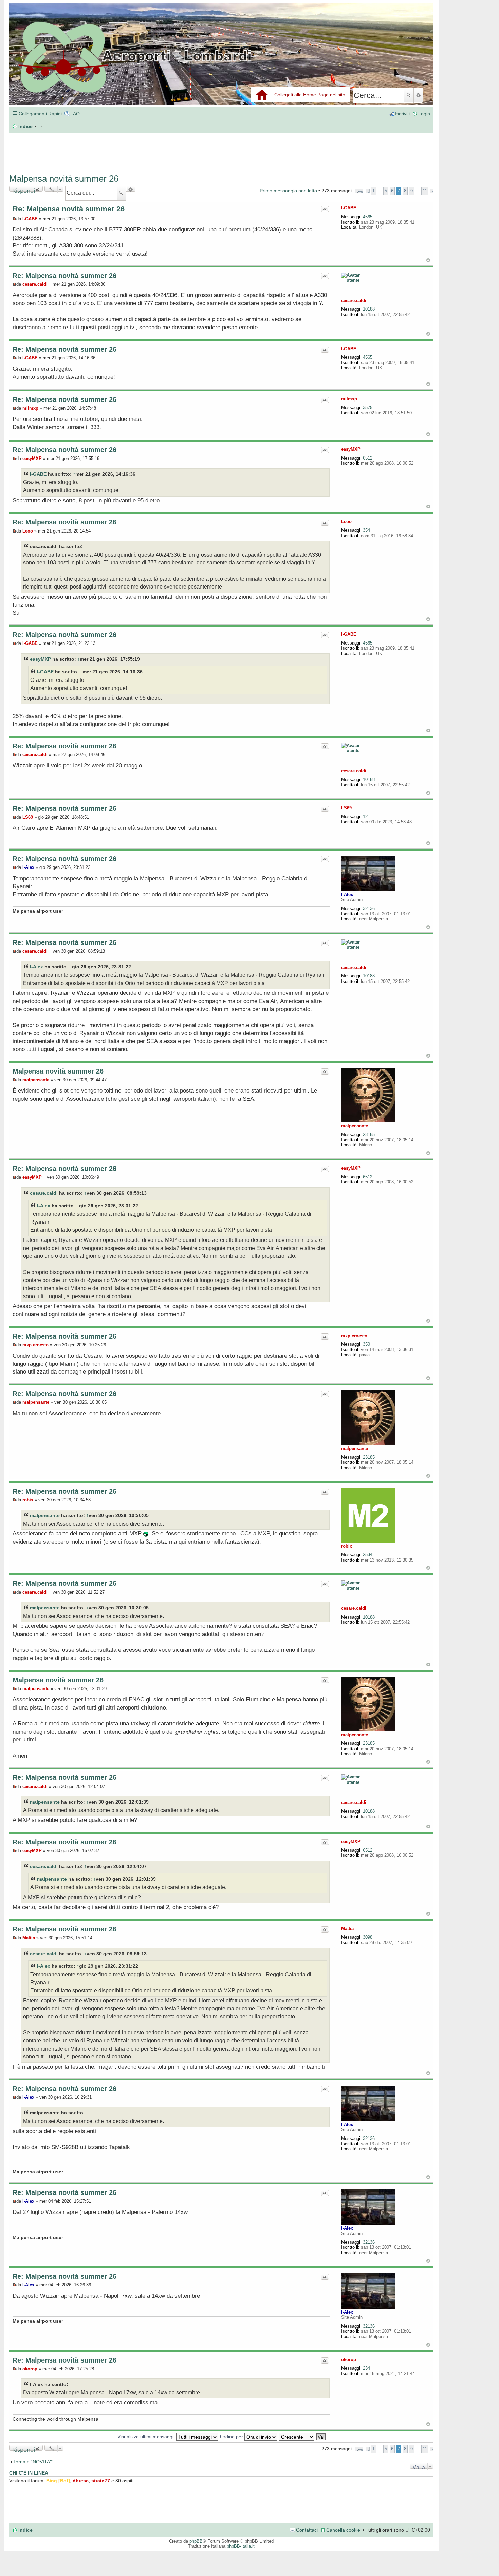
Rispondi (24, 189)
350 (366, 1344)
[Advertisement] (111, 150)
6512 (368, 458)
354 (366, 530)
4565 (368, 217)
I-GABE (349, 208)
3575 (368, 407)
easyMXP (351, 449)
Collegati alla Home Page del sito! (310, 95)
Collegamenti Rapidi (40, 114)
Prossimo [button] (432, 191)
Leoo (346, 521)
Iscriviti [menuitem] (402, 114)
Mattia (347, 1929)
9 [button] (412, 191)
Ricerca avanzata (418, 95)
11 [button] (425, 191)
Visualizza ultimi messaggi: (147, 2437)
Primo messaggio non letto (288, 191)
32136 (369, 908)
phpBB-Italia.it (241, 2546)
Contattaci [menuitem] (307, 2530)
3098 (368, 1937)
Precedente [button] (368, 191)
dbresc (81, 2481)
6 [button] (392, 191)
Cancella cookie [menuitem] (343, 2530)
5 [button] (386, 191)
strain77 (101, 2481)
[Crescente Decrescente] (297, 2437)
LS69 (346, 808)
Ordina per (232, 2437)
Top (428, 260)
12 (365, 816)
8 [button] (405, 191)
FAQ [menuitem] (75, 114)
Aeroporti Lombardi (221, 62)
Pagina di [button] (359, 191)
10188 (369, 309)
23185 (369, 1134)
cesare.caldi (354, 301)
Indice (25, 2530)
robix (347, 1546)
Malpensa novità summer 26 (64, 179)
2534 (368, 1555)
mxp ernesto (354, 1336)
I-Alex (347, 894)
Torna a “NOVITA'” (33, 2462)
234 (366, 2368)
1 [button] (374, 191)
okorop (349, 2360)
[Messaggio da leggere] (14, 219)
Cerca (409, 95)
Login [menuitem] (424, 114)
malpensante (355, 1126)
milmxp (349, 399)
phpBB (196, 2541)
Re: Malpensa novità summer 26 (69, 209)
